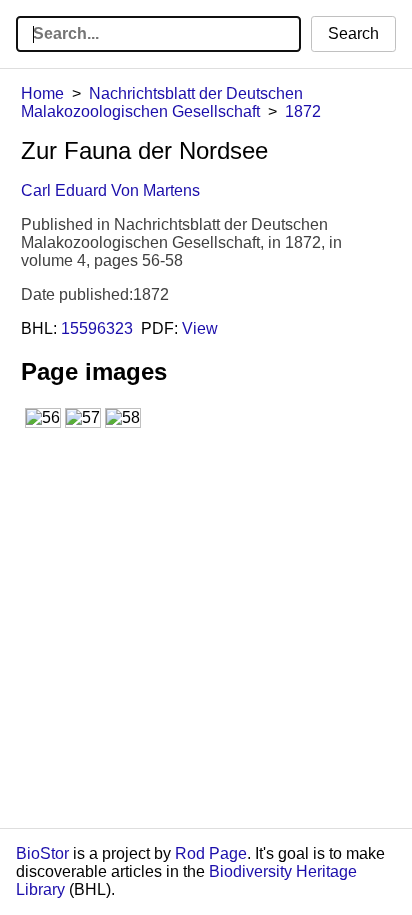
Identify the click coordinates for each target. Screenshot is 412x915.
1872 (303, 111)
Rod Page (211, 853)
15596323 (97, 328)
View (200, 328)
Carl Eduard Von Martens (110, 190)
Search (353, 33)
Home (42, 93)
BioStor (42, 853)
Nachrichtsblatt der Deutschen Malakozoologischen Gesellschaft (162, 102)
